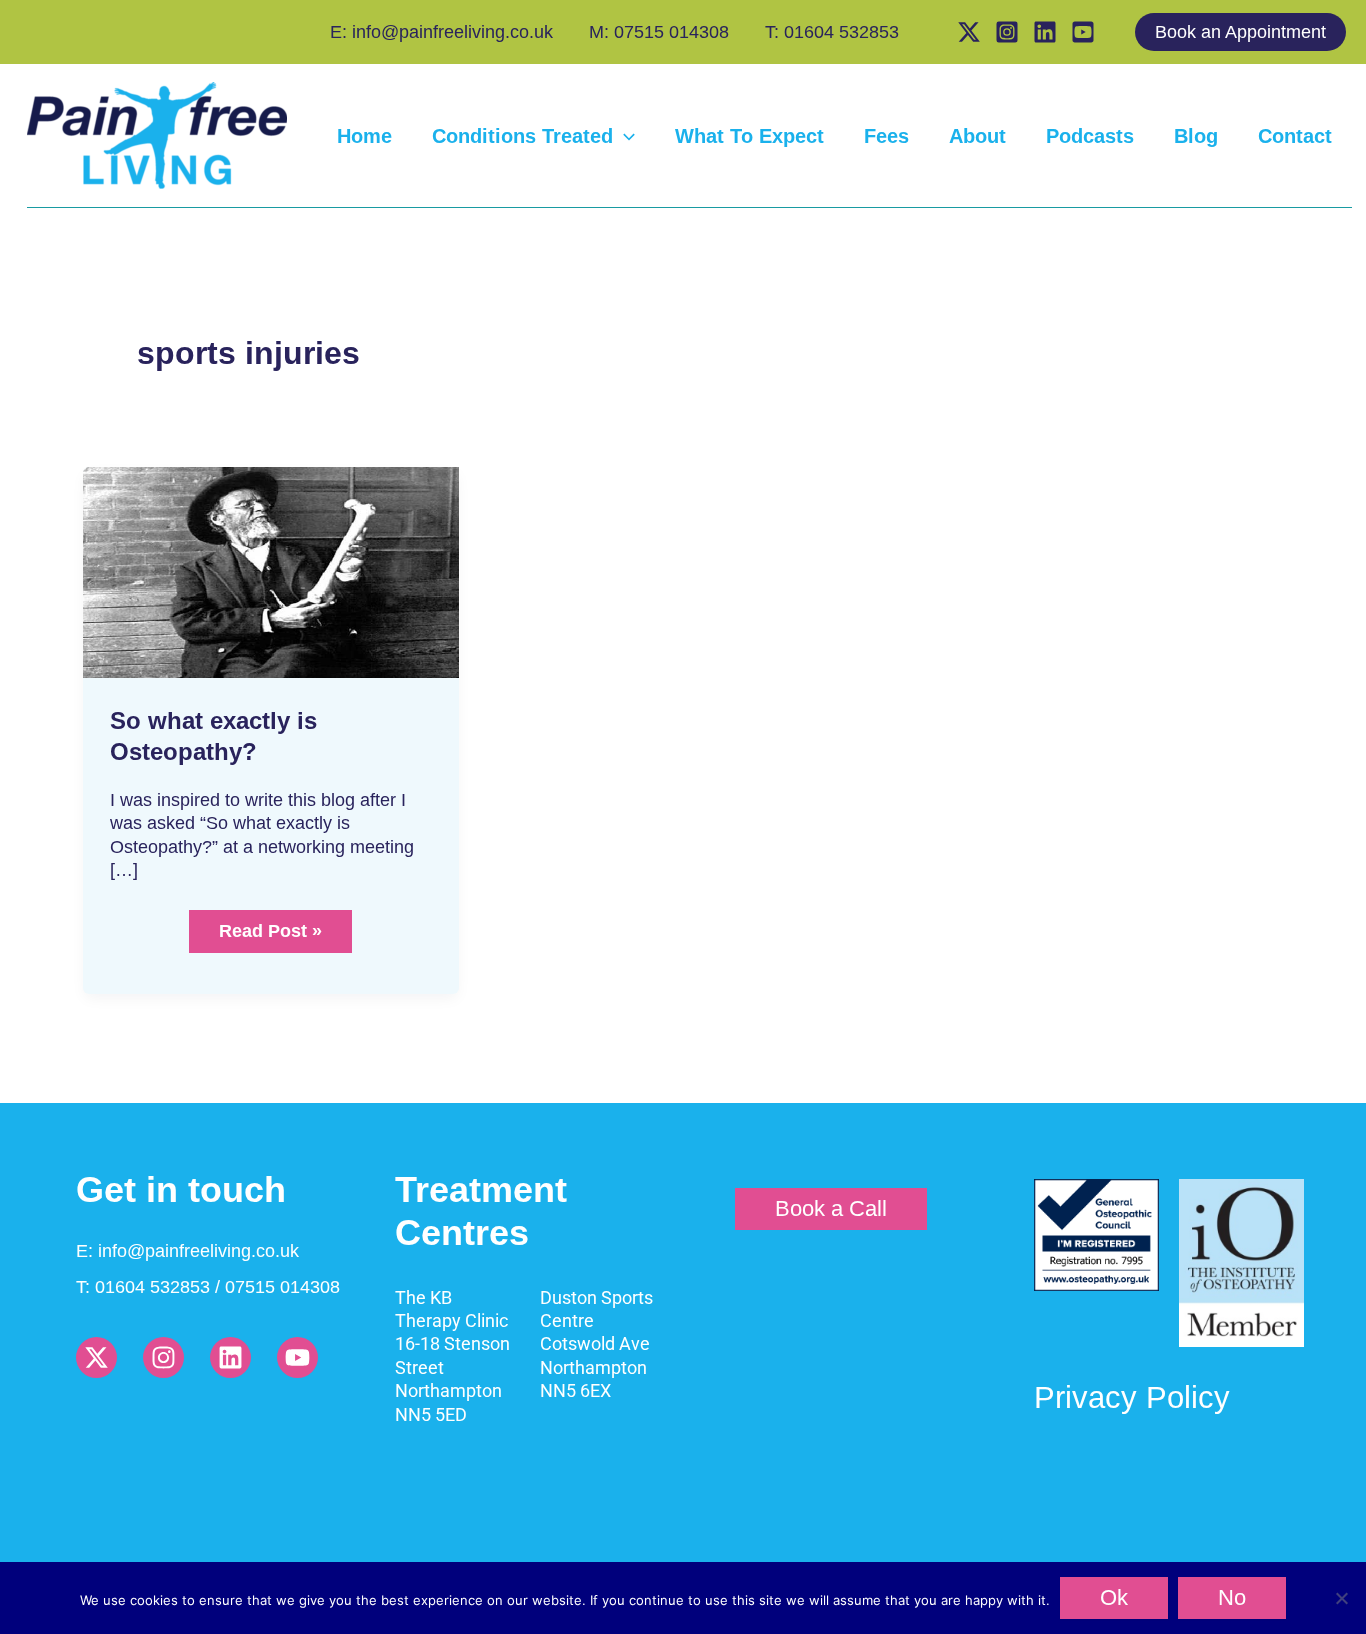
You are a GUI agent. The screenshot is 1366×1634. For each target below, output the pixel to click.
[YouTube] (1083, 32)
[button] (1250, 32)
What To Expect (749, 136)
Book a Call (831, 1208)
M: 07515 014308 (659, 32)
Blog (1196, 136)
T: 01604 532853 (832, 32)
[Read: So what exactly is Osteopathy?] (271, 571)
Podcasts (1090, 136)
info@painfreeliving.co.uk (198, 1251)
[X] (969, 32)
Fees (886, 136)
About (977, 136)
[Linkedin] (1045, 32)
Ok (1114, 1597)
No (1232, 1597)
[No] (1341, 1598)
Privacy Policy (1132, 1397)
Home (364, 136)
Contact (1295, 136)
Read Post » (273, 925)
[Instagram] (1007, 32)
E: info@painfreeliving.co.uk (441, 32)
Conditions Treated (522, 136)
